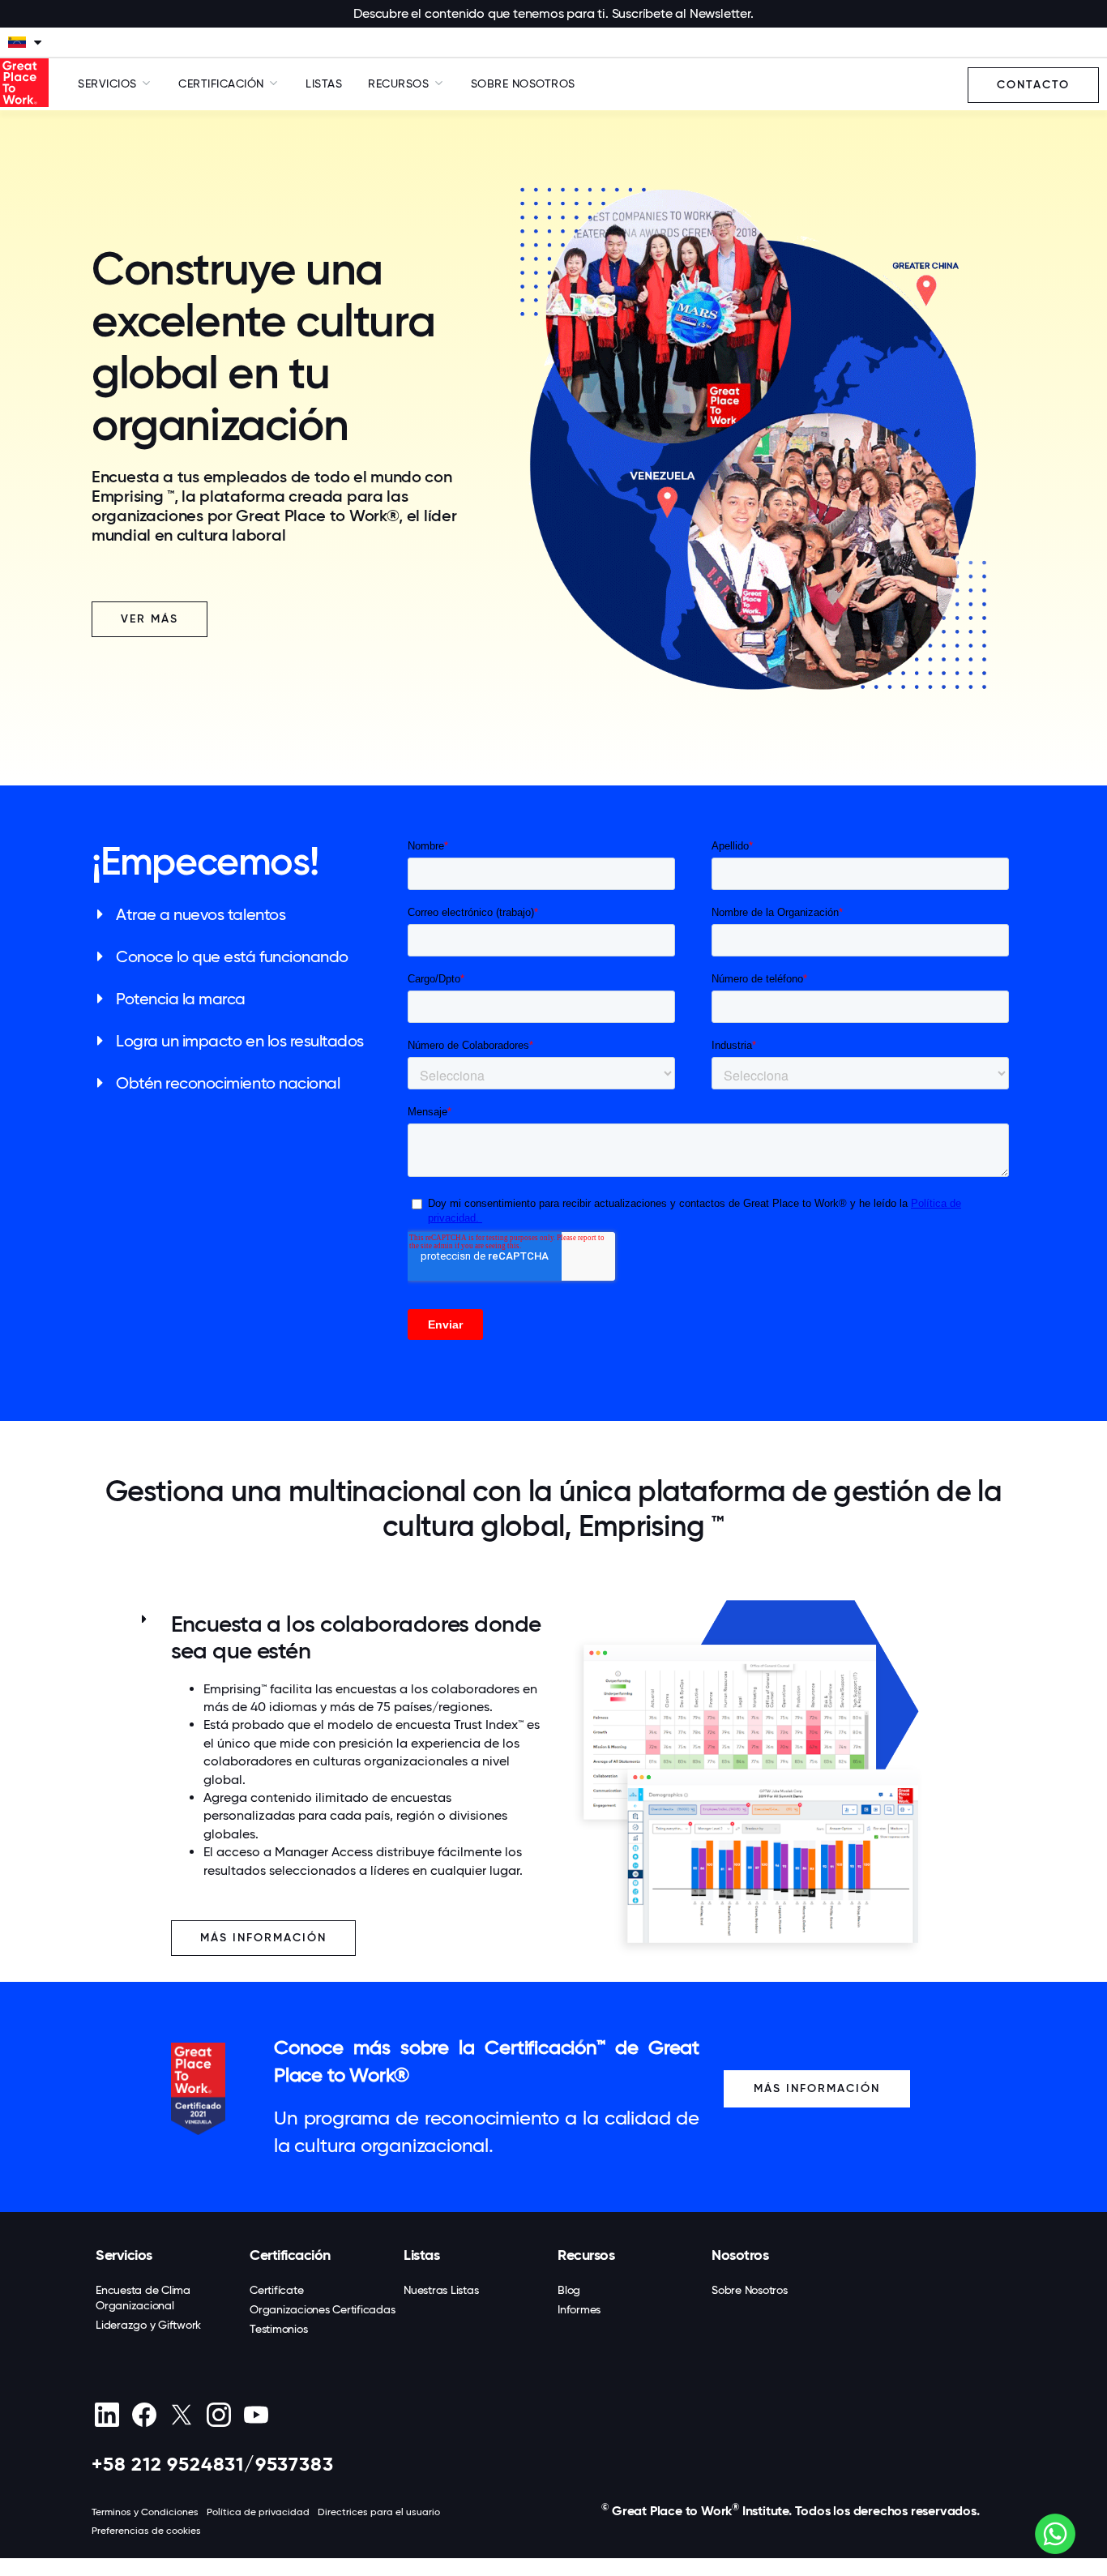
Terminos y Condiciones (145, 2512)
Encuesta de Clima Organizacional (143, 2298)
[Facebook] (144, 2415)
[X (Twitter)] (181, 2415)
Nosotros (740, 2255)
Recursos (586, 2255)
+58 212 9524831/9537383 (212, 2464)
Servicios (124, 2255)
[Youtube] (256, 2415)
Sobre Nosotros (523, 83)
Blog (569, 2290)
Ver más (150, 619)
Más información (817, 2088)
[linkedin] (107, 2415)
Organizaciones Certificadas (322, 2309)
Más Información (263, 1938)
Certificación (290, 2255)
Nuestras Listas (441, 2290)
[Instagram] (218, 2415)
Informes (579, 2309)
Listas (324, 83)
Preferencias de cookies (146, 2531)
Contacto (1033, 85)
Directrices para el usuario (379, 2512)
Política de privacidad (258, 2512)
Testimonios (278, 2329)
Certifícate (276, 2290)
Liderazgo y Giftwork (148, 2325)
